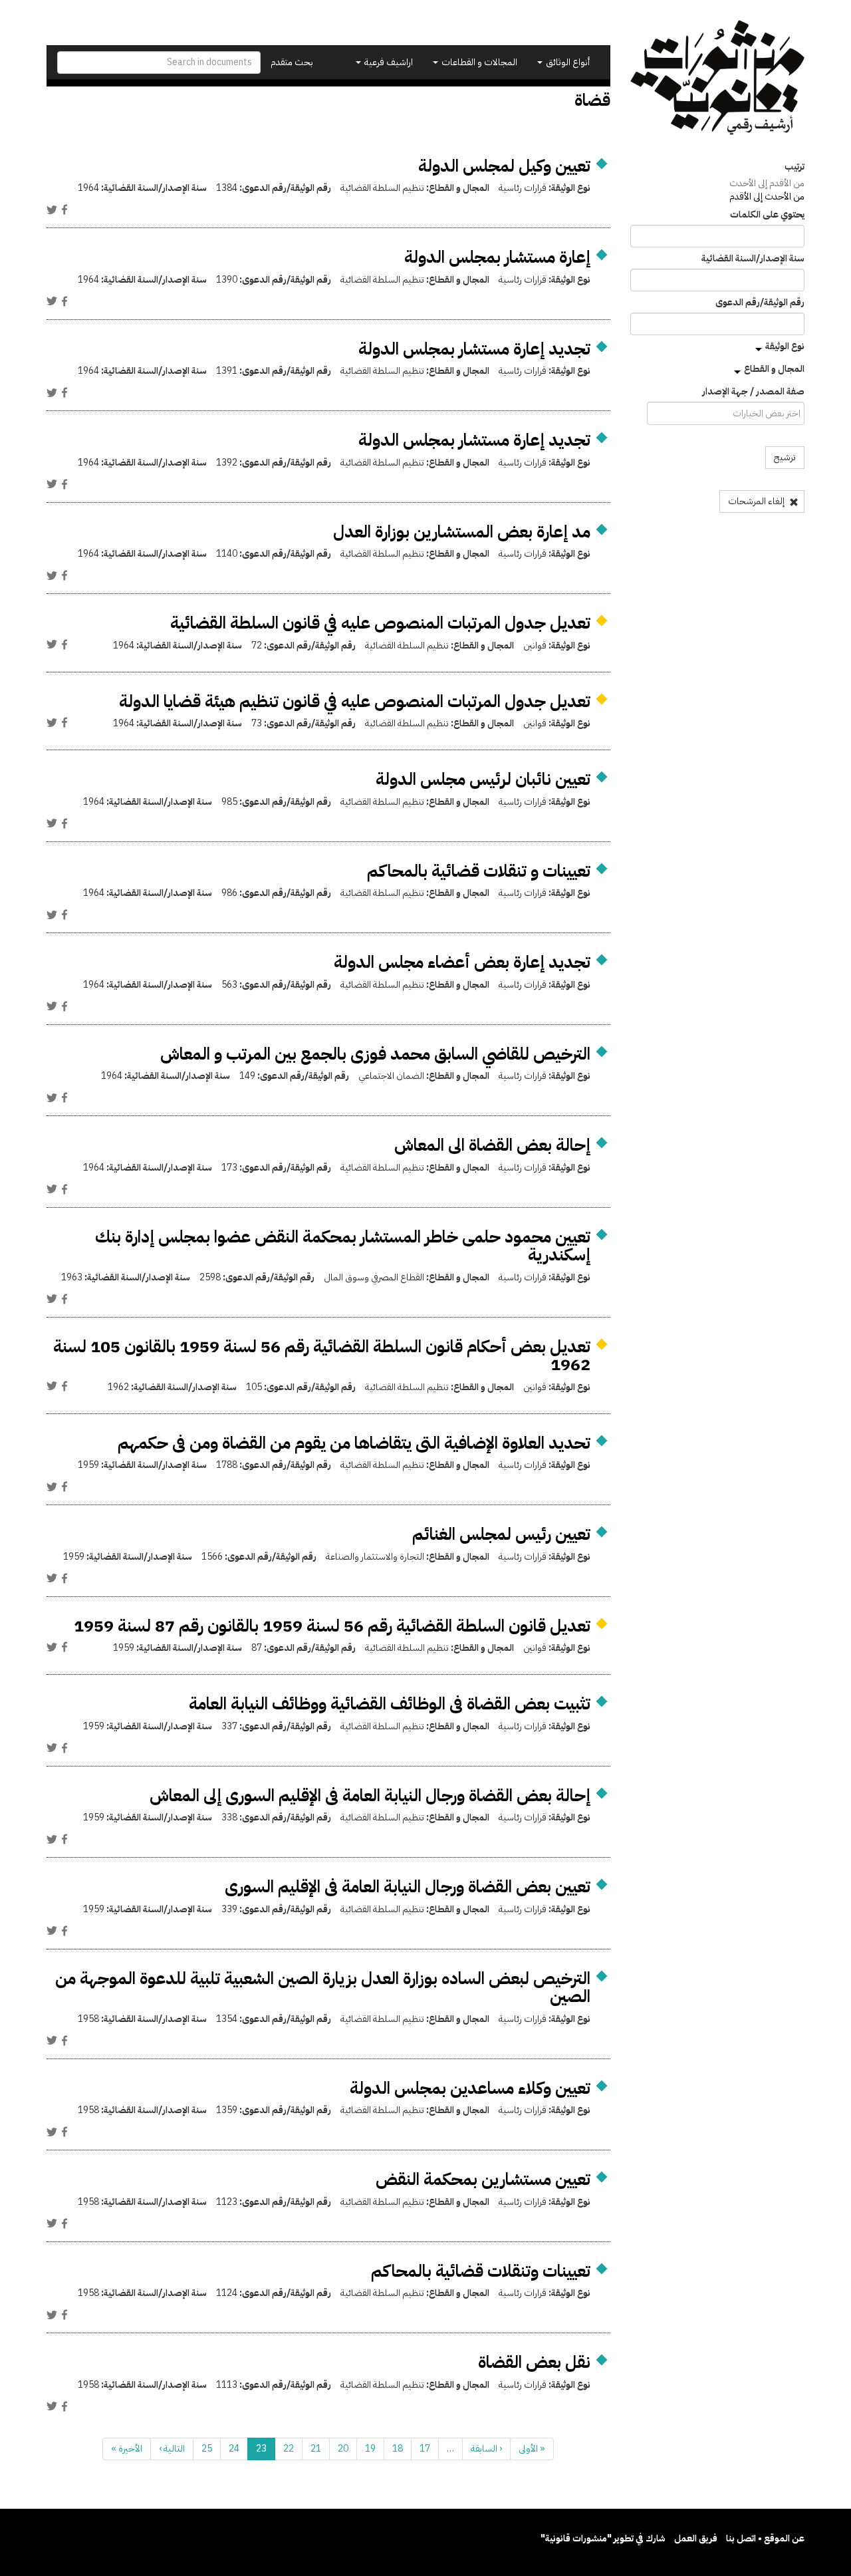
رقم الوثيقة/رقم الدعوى (760, 303)
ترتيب (794, 167)
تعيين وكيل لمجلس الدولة (504, 166)
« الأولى (532, 2449)
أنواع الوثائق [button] (567, 62)
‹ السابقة (486, 2449)
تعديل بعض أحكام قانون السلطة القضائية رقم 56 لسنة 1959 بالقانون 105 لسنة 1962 (322, 1356)
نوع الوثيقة (785, 346)
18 (398, 2449)
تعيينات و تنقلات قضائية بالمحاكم (479, 871)
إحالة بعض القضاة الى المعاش (492, 1145)
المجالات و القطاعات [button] (478, 62)
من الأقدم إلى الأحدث (767, 183)
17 (425, 2449)
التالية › (172, 2449)
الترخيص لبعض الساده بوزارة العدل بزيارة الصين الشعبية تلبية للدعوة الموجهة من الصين (323, 1988)
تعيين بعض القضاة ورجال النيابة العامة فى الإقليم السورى (408, 1887)
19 (370, 2449)
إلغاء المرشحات (757, 501)
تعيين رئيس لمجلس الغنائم (501, 1534)
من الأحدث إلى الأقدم (767, 197)
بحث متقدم (292, 62)
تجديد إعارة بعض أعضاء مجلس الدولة (462, 962)
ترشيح (785, 457)
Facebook (64, 210)
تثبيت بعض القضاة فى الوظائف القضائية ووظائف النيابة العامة (390, 1704)
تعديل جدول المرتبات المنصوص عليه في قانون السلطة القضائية (380, 623)
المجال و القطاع (774, 369)
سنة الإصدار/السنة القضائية (753, 259)
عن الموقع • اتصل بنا (765, 2538)
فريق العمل (696, 2538)
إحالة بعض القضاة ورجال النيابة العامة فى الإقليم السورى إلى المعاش (370, 1795)
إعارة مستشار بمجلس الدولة (497, 257)
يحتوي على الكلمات (767, 215)
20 (343, 2449)
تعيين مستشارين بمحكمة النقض (483, 2179)
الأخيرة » (127, 2449)
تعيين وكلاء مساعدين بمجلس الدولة (470, 2088)
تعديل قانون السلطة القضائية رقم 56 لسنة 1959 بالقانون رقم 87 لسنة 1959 (332, 1626)
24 (234, 2449)
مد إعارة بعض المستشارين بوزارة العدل (462, 532)
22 (289, 2449)
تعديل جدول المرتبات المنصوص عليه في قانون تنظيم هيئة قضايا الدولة (355, 701)
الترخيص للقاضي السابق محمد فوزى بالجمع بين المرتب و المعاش (375, 1054)
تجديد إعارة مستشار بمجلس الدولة (474, 349)
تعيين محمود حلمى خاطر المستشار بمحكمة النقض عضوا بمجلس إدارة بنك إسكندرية (343, 1246)
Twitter (52, 210)
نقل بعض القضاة (534, 2362)
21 (316, 2449)
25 (207, 2449)
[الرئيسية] (718, 77)
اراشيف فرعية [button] (388, 62)
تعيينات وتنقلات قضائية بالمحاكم (481, 2271)
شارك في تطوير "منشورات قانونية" (603, 2538)
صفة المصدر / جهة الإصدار (753, 392)
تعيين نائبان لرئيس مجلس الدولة (483, 779)
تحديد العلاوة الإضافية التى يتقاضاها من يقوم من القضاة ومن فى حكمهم (354, 1443)
